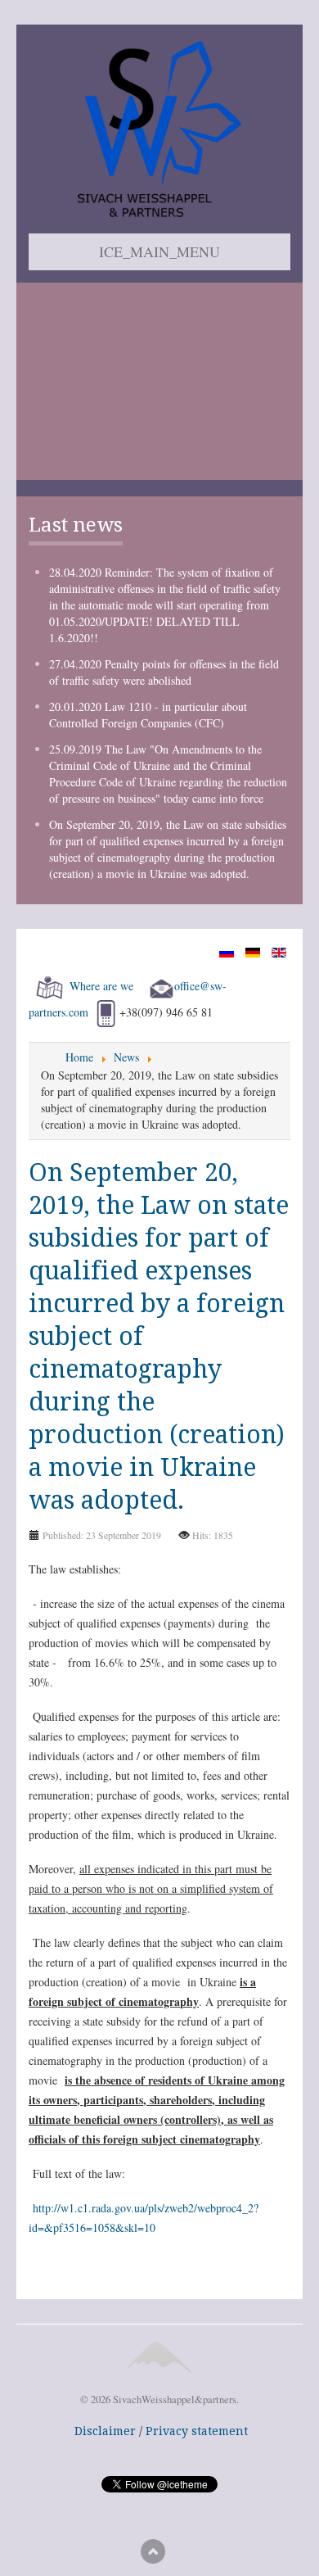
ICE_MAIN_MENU (159, 251)
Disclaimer (105, 2431)
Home (79, 1057)
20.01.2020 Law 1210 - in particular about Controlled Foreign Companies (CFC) (148, 715)
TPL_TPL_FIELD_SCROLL (153, 2551)
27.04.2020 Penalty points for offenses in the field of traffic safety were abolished (164, 672)
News (126, 1057)
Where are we (101, 986)
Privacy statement (197, 2431)
